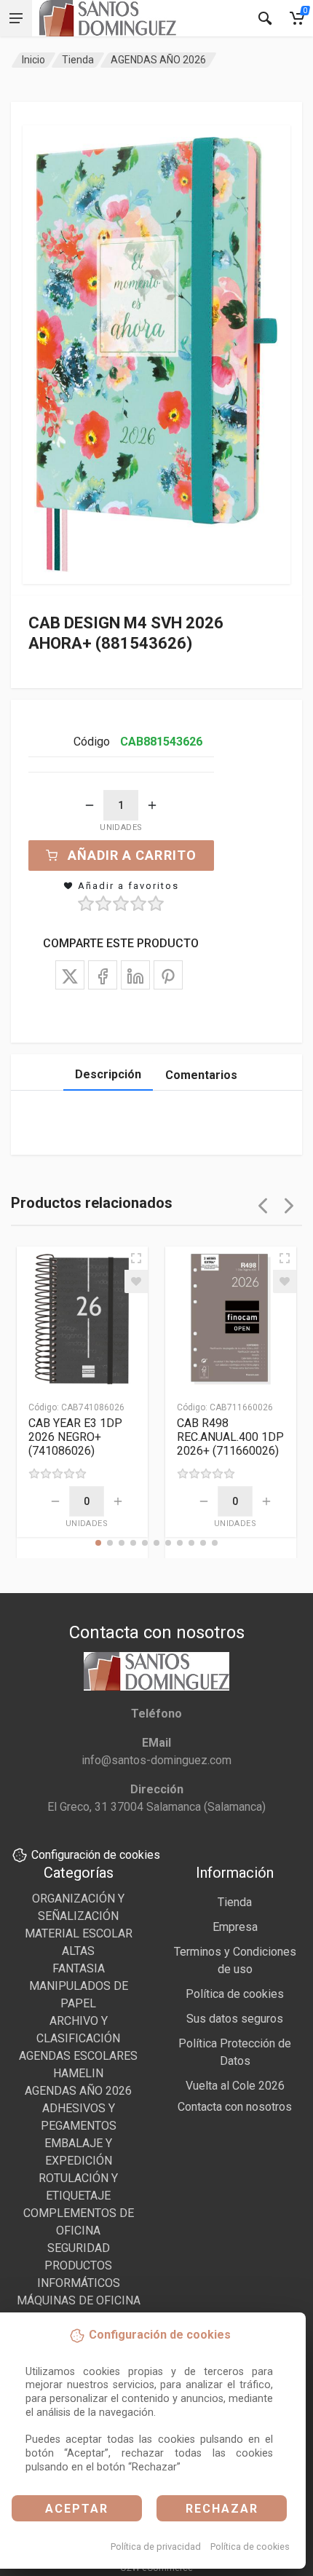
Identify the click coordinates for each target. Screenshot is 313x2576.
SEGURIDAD (79, 2248)
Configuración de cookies (96, 1855)
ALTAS (78, 1951)
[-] (90, 805)
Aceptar (77, 2509)
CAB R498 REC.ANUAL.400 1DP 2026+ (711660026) (230, 1437)
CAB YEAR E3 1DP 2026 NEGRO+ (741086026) (75, 1437)
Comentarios (201, 1075)
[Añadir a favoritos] (136, 1281)
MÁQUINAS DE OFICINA (79, 2300)
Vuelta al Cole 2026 (235, 2086)
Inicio (33, 60)
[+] (152, 805)
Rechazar (222, 2509)
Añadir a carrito (132, 855)
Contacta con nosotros (235, 2107)
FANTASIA (79, 1968)
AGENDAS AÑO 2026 (158, 60)
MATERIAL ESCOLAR (79, 1933)
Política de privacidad (156, 2547)
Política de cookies (250, 2547)
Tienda (78, 60)
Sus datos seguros (235, 2019)
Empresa (235, 1927)
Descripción (108, 1074)
